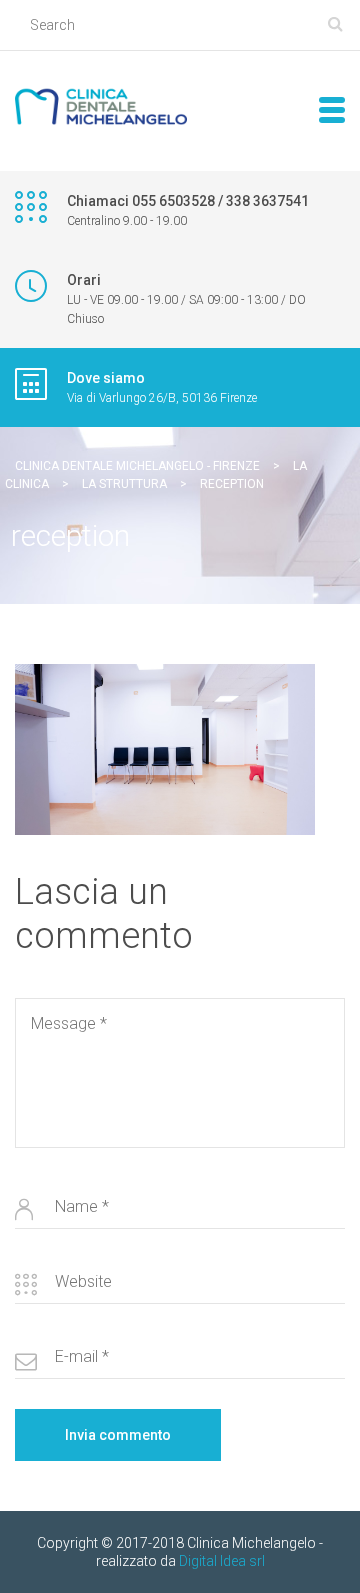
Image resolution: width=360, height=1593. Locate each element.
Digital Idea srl (222, 1561)
